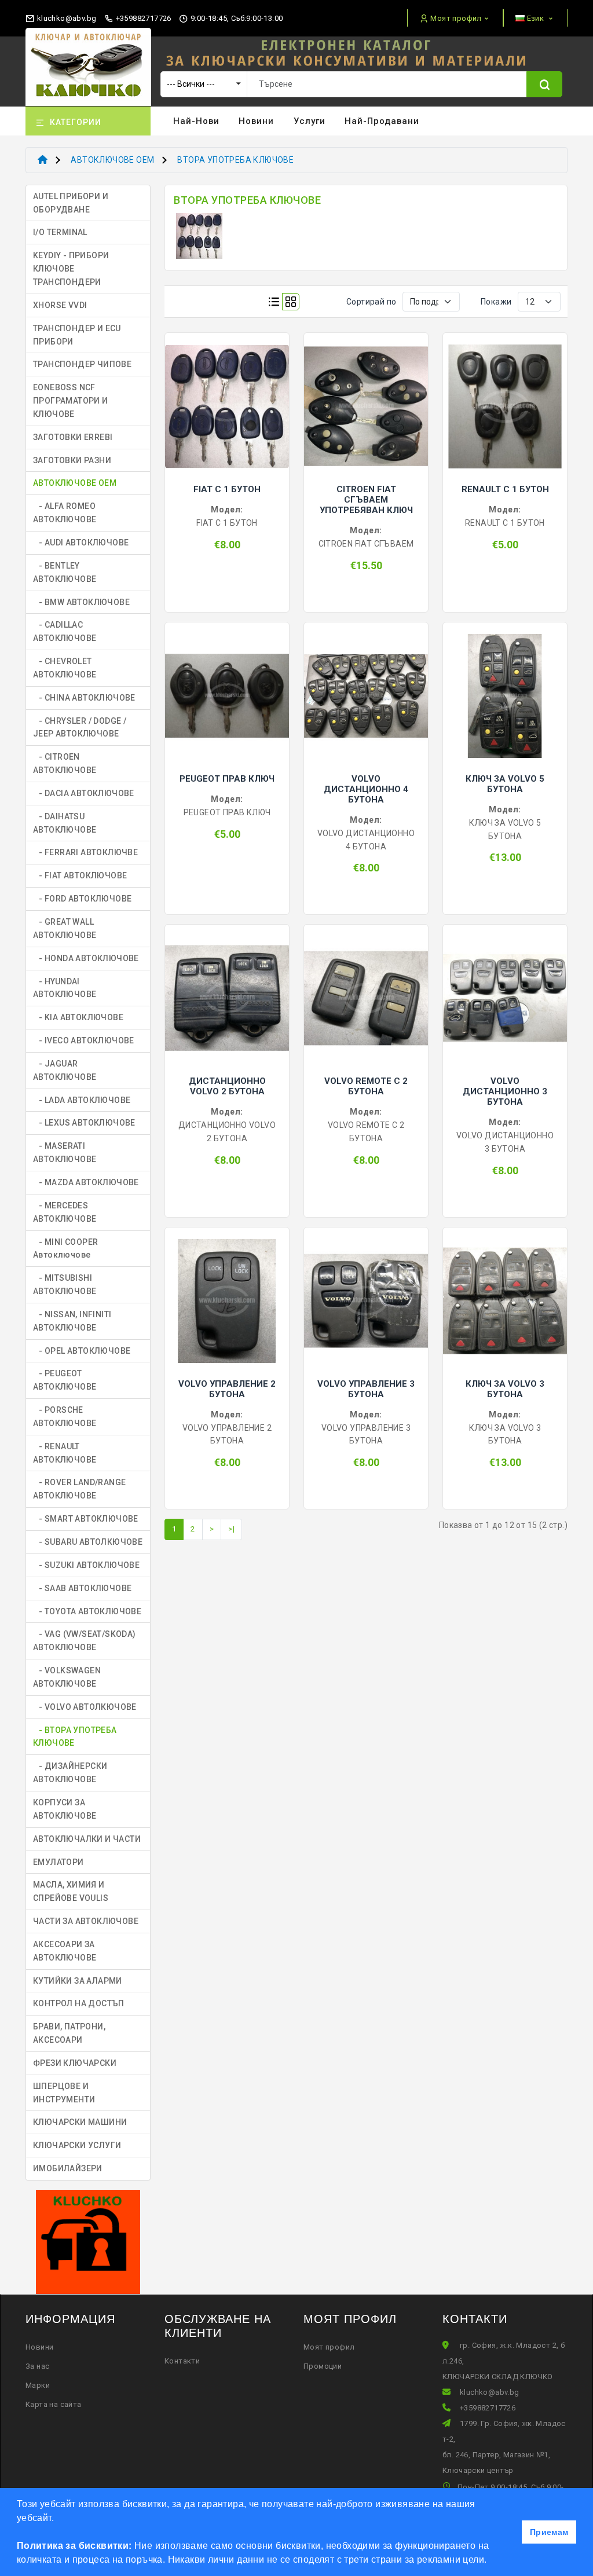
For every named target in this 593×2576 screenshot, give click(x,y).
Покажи (496, 302)
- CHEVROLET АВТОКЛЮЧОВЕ (65, 668)
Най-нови (196, 121)
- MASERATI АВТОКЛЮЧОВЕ (65, 1153)
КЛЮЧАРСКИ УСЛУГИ (77, 2145)
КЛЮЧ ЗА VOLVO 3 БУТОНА (505, 1389)
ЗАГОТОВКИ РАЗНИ (72, 460)
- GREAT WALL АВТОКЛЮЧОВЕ (65, 928)
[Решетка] (291, 302)
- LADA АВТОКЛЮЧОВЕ (82, 1100)
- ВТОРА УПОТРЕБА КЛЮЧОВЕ (75, 1737)
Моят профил (329, 2347)
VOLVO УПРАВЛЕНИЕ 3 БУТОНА (366, 1389)
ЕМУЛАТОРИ (58, 1862)
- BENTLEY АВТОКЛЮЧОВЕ (65, 572)
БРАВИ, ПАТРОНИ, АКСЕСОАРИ (69, 2033)
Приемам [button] (549, 2532)
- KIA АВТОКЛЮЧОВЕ (78, 1017)
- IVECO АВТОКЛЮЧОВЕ (84, 1040)
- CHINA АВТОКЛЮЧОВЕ (84, 698)
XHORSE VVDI (60, 305)
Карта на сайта (54, 2404)
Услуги (310, 121)
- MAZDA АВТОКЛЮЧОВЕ (86, 1182)
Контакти (182, 2361)
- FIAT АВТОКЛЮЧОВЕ (80, 875)
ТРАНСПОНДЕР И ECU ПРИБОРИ (77, 335)
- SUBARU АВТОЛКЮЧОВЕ (88, 1542)
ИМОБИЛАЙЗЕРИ (68, 2168)
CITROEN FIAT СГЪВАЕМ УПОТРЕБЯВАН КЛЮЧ (366, 500)
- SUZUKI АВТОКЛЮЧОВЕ (86, 1565)
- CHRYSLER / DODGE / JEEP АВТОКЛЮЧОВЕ (80, 728)
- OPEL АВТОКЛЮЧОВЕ (82, 1351)
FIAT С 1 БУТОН (227, 489)
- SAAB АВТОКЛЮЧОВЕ (82, 1588)
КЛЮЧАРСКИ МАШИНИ (80, 2122)
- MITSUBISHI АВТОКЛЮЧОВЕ (65, 1285)
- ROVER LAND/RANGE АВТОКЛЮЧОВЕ (79, 1489)
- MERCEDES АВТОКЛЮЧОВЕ (65, 1212)
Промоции (323, 2366)
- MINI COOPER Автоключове (65, 1249)
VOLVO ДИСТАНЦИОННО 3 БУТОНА (505, 1091)
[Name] (544, 84)
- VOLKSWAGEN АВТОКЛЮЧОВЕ (67, 1677)
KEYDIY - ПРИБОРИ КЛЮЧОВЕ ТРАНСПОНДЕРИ (71, 269)
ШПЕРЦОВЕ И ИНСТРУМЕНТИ (64, 2093)
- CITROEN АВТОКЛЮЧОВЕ (65, 763)
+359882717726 (142, 18)
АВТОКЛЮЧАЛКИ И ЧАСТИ (87, 1839)
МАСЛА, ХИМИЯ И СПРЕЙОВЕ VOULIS (71, 1891)
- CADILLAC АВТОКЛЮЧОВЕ (65, 631)
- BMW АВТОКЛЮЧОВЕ (81, 602)
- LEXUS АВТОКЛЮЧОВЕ (84, 1123)
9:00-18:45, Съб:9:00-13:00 (236, 18)
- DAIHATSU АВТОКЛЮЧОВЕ (65, 823)
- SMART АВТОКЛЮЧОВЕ (86, 1519)
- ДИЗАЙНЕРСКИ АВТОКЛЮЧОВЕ (70, 1773)
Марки (38, 2385)
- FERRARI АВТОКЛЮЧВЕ (85, 852)
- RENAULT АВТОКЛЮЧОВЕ (65, 1453)
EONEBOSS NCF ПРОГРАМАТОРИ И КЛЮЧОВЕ (71, 401)
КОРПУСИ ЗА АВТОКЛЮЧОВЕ (65, 1809)
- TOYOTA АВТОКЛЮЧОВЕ (87, 1611)
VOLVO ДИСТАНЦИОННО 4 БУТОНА (366, 789)
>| (231, 1529)
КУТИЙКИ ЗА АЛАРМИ (78, 1981)
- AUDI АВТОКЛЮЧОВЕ (81, 543)
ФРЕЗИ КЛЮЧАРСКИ (75, 2063)
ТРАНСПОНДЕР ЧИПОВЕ (82, 364)
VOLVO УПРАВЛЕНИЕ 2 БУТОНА (227, 1389)
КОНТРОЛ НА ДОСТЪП (79, 2003)
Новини (256, 121)
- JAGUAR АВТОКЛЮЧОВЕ (65, 1070)
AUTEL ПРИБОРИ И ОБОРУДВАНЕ (71, 203)
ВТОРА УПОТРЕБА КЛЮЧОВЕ (235, 160)
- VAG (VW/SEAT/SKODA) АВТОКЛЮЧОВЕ (85, 1641)
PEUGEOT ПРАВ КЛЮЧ (227, 779)
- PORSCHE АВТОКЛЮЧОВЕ (65, 1417)
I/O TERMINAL (60, 232)
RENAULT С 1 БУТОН (505, 489)
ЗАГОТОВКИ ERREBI (73, 437)
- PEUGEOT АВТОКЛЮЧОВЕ (65, 1380)
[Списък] (274, 302)
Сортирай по (371, 302)
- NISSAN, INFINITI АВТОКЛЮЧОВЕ (72, 1321)
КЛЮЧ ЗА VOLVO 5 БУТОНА (505, 784)
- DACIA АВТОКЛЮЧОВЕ (84, 793)
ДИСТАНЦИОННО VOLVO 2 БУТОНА (227, 1086)
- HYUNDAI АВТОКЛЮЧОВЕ (65, 988)
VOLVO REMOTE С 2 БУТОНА (366, 1086)
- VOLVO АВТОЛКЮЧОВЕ (85, 1707)
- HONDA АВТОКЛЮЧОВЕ (86, 958)
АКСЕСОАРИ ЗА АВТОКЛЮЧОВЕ (65, 1951)
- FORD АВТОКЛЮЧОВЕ (82, 899)
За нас (37, 2366)
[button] (491, 2561)
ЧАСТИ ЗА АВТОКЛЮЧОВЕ (86, 1921)
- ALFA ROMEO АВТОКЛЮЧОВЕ (65, 513)
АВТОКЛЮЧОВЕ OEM (112, 160)
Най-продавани (382, 121)
